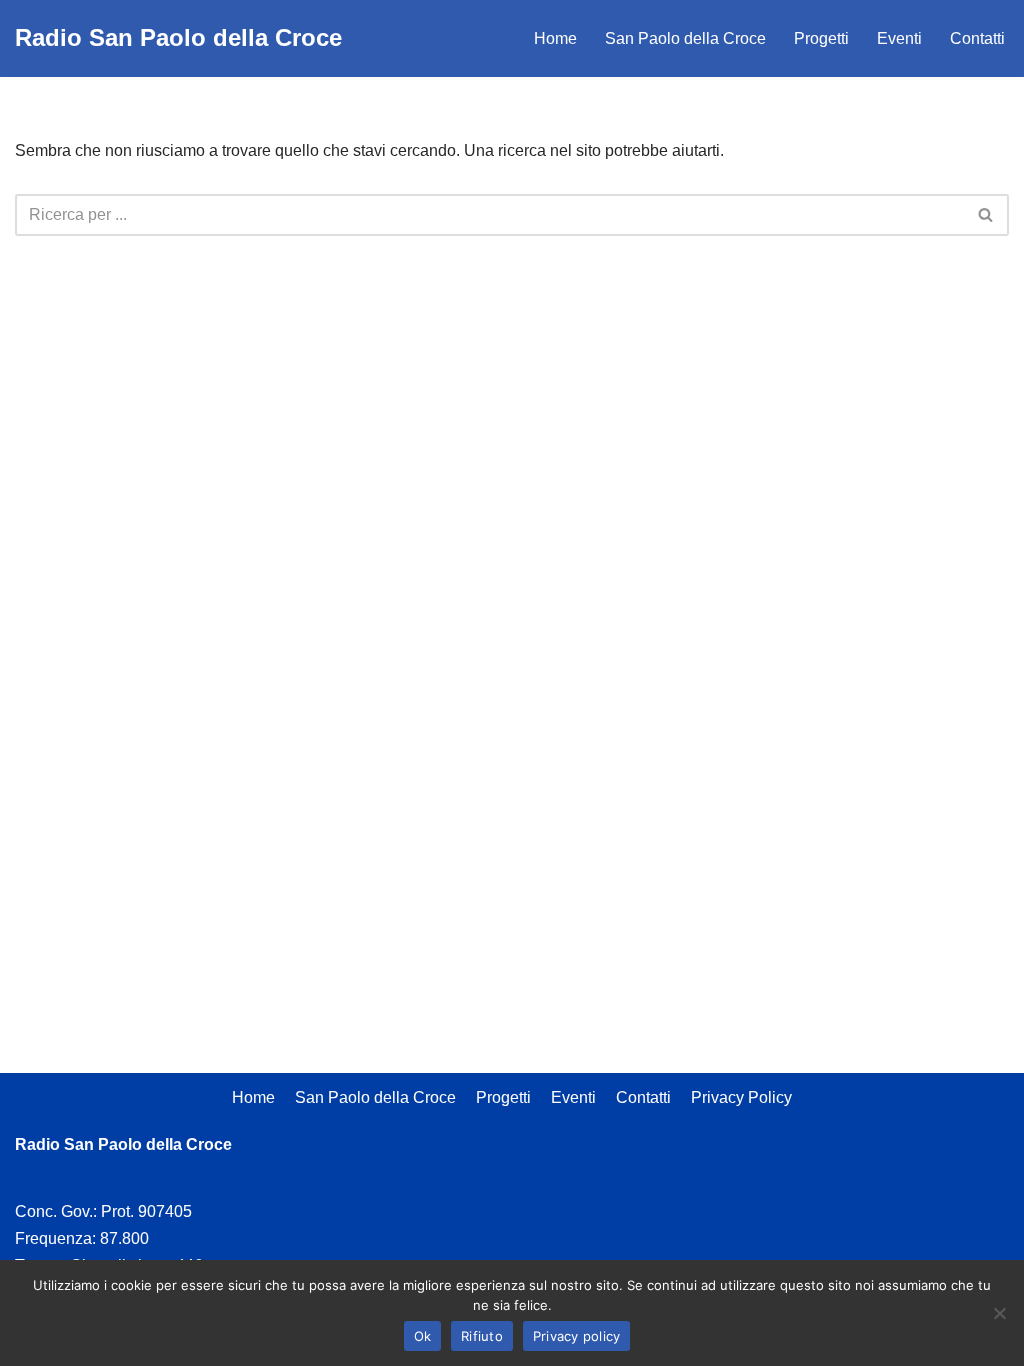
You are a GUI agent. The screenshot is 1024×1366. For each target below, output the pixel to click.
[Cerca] (986, 215)
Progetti (821, 38)
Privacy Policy (741, 1097)
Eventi (899, 38)
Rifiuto (482, 1336)
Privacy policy (577, 1336)
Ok (423, 1336)
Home (555, 38)
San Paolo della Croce (685, 38)
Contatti (977, 38)
